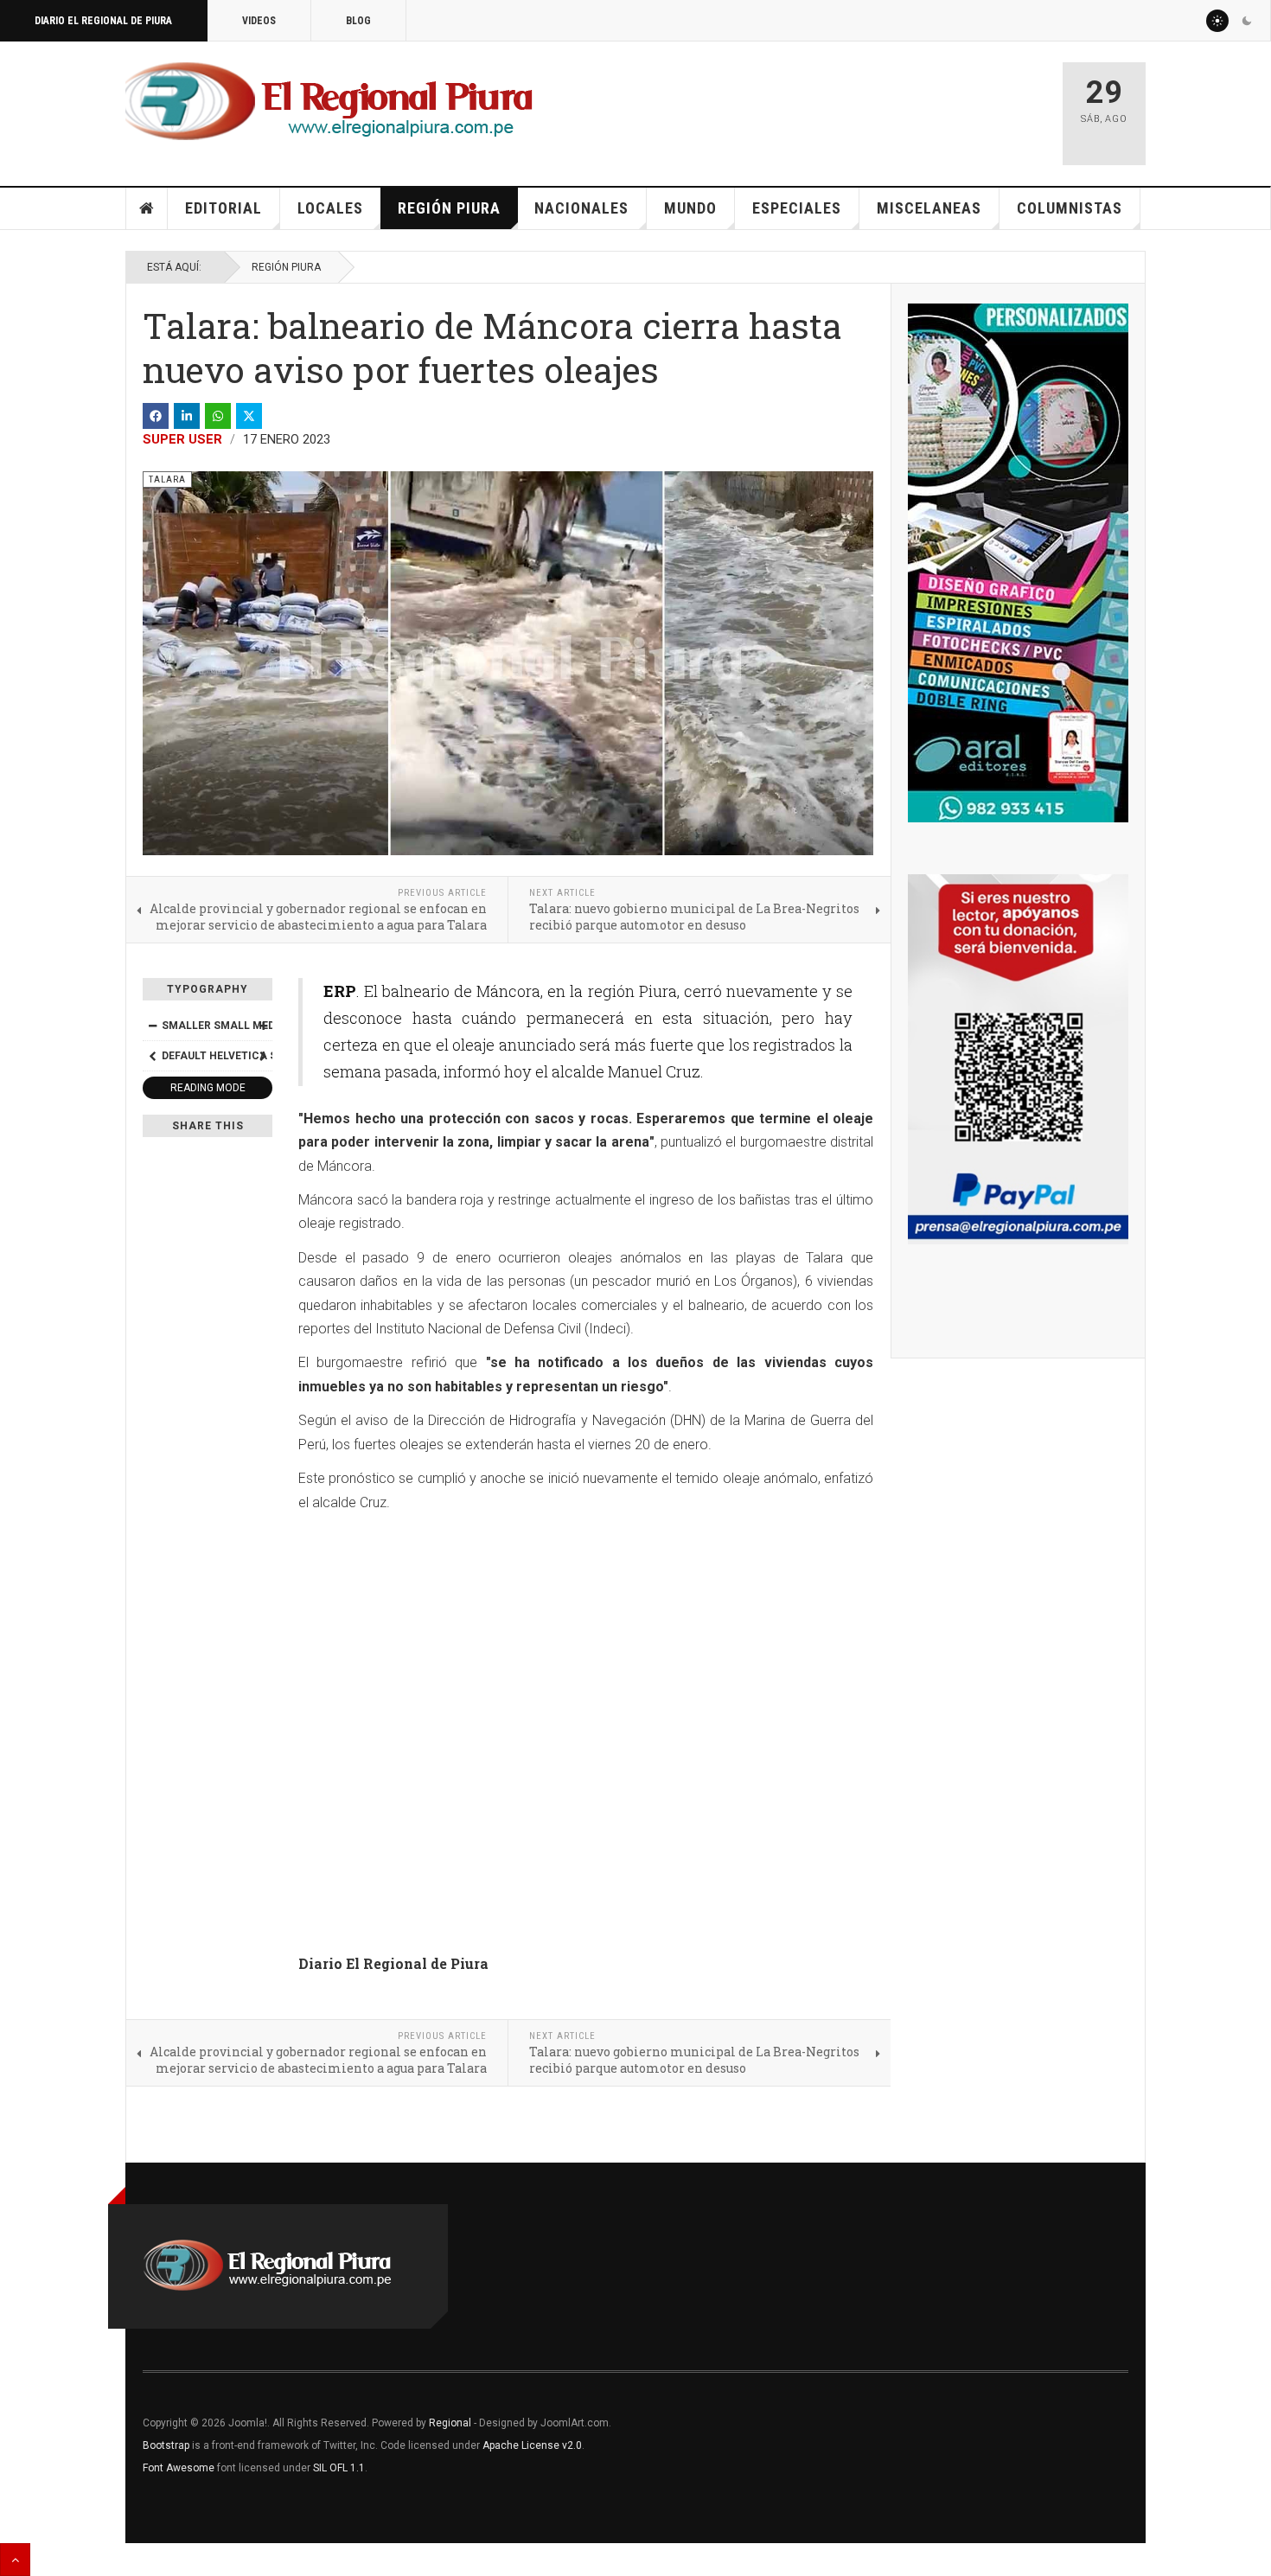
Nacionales (581, 208)
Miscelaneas (929, 208)
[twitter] (249, 416)
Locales (330, 208)
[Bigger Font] (263, 1026)
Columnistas (1070, 208)
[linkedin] (187, 416)
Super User (182, 439)
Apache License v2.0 (532, 2445)
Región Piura (449, 208)
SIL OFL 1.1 (339, 2468)
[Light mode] (1217, 21)
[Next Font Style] (263, 1056)
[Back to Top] (15, 2560)
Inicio (147, 208)
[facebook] (156, 416)
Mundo (690, 208)
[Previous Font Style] (152, 1056)
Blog (358, 21)
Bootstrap (166, 2445)
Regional (450, 2423)
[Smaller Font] (152, 1026)
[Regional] (329, 102)
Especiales (797, 208)
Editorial (224, 208)
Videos (259, 21)
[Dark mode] (1247, 21)
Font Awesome (179, 2468)
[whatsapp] (218, 416)
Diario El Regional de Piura (103, 21)
